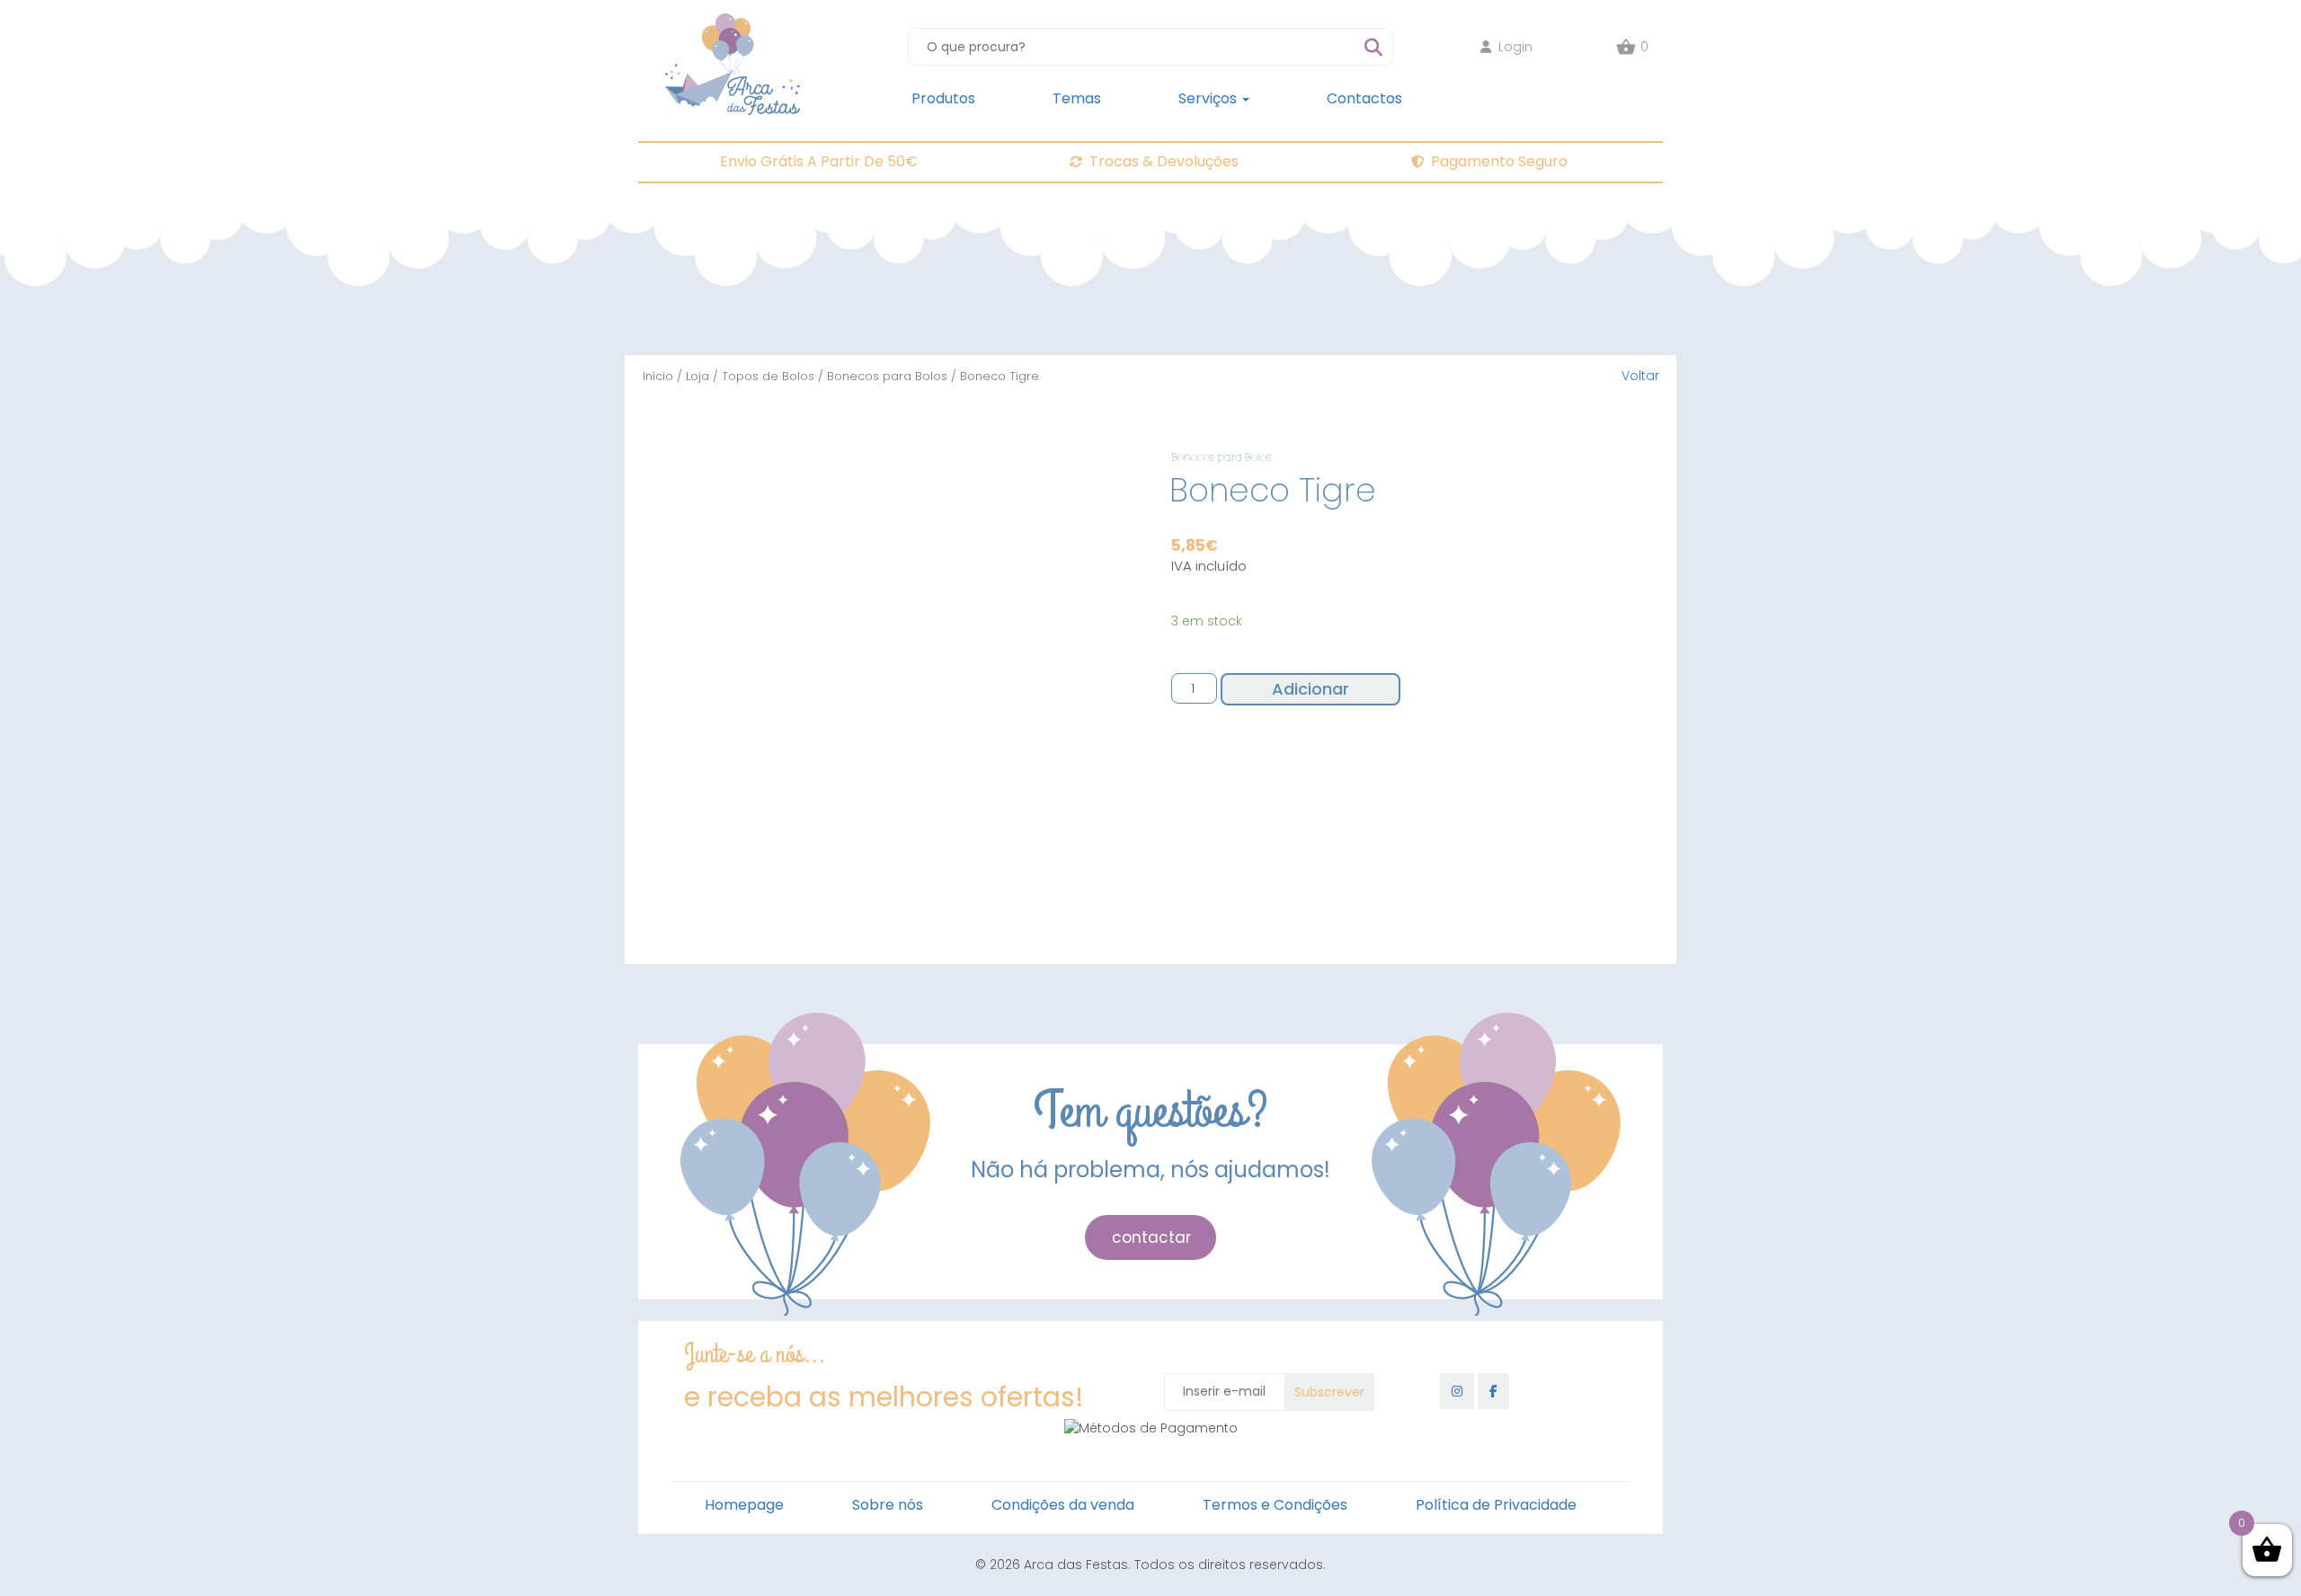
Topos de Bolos (768, 376)
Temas (1077, 98)
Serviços (1209, 98)
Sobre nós (888, 1505)
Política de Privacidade (1496, 1505)
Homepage (744, 1505)
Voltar (1640, 376)
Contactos (1364, 98)
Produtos (943, 98)
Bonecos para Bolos (887, 376)
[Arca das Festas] (733, 22)
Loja (697, 376)
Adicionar (1310, 689)
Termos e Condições (1275, 1505)
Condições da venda (1063, 1505)
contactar (1151, 1237)
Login (1515, 47)
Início (658, 376)
